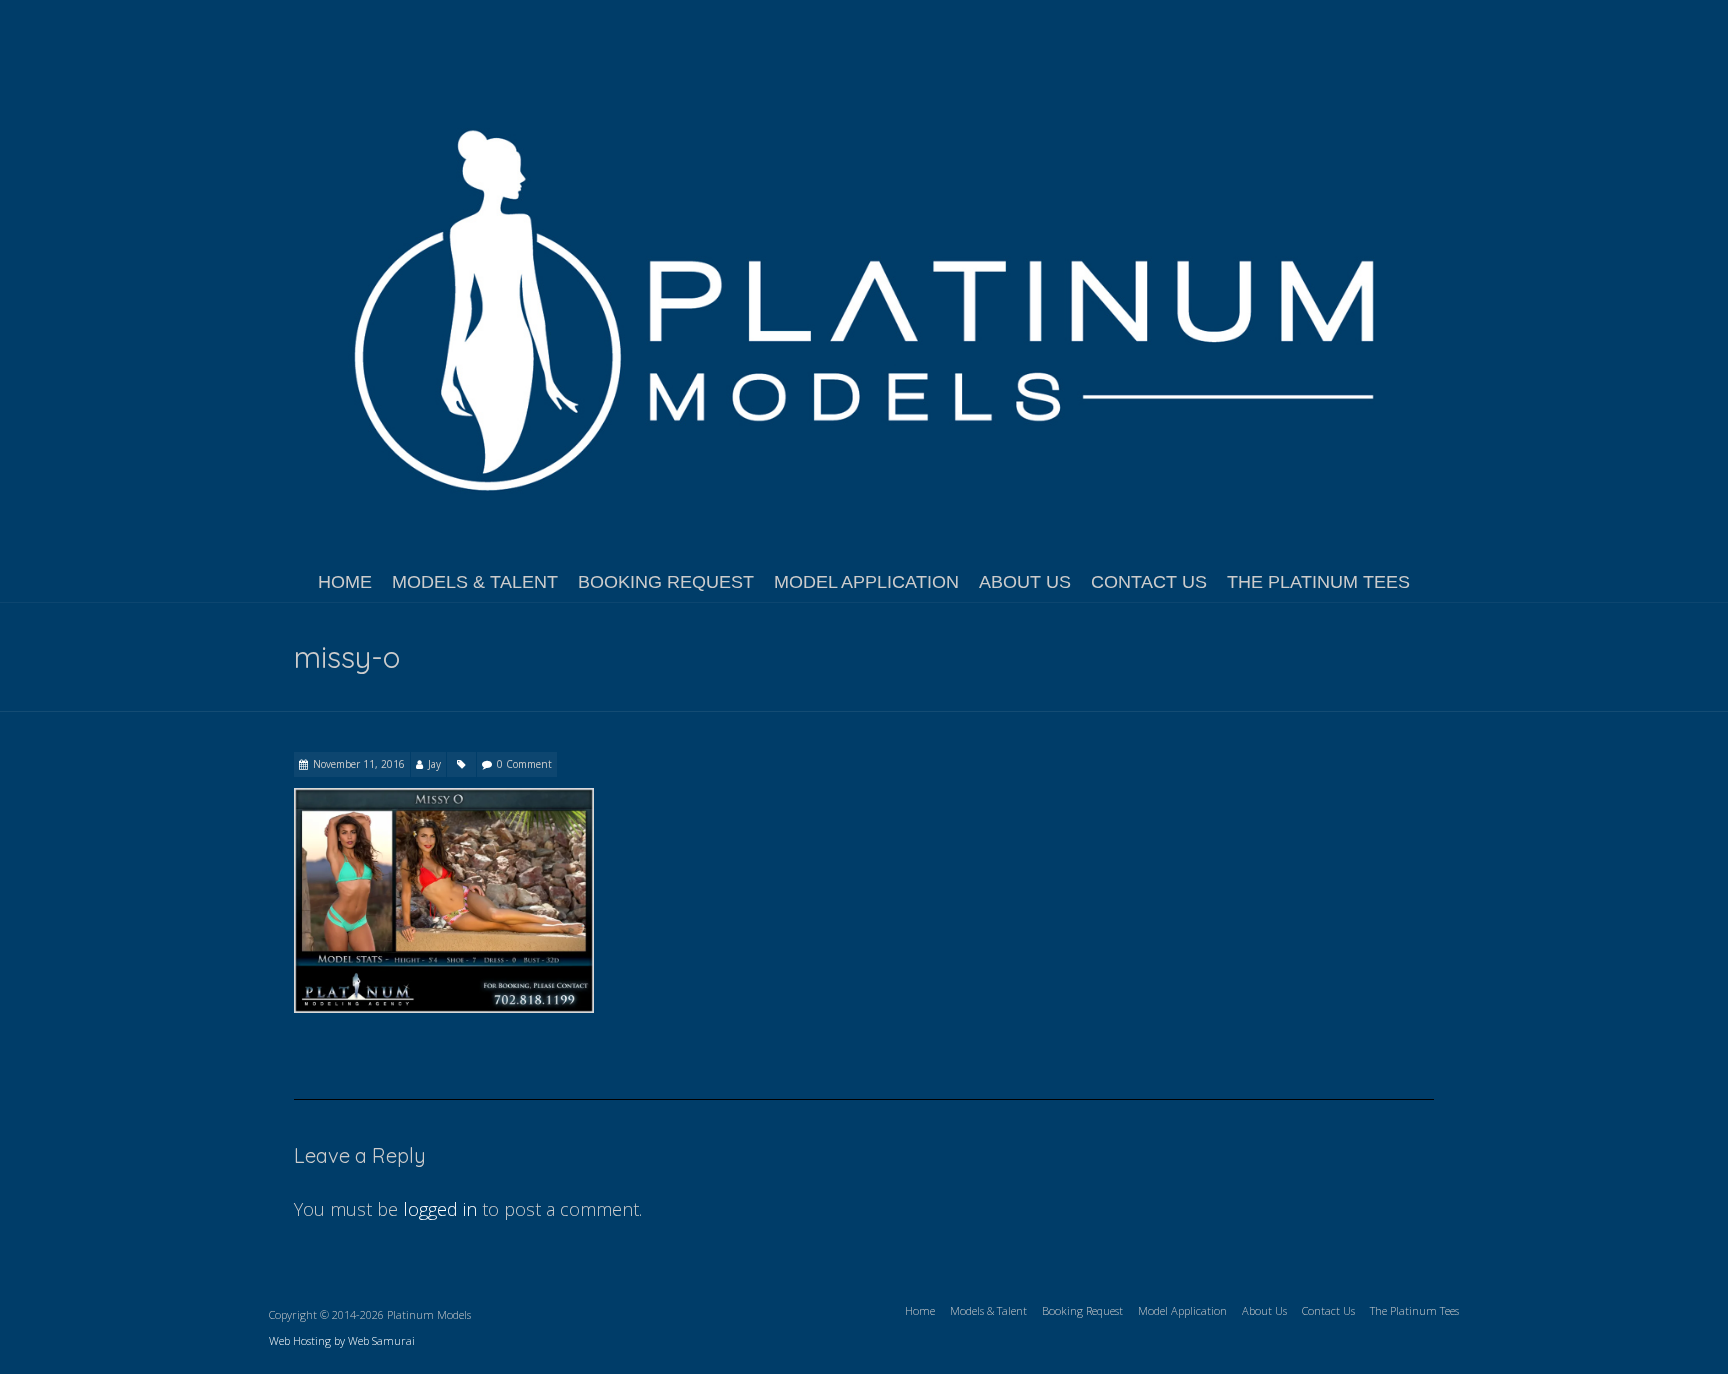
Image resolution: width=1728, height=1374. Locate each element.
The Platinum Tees (1318, 582)
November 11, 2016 (359, 764)
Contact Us (1149, 582)
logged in (440, 1209)
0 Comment (524, 764)
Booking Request (666, 582)
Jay (434, 764)
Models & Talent (475, 582)
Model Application (866, 582)
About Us (1025, 582)
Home (345, 582)
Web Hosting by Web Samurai (342, 1340)
